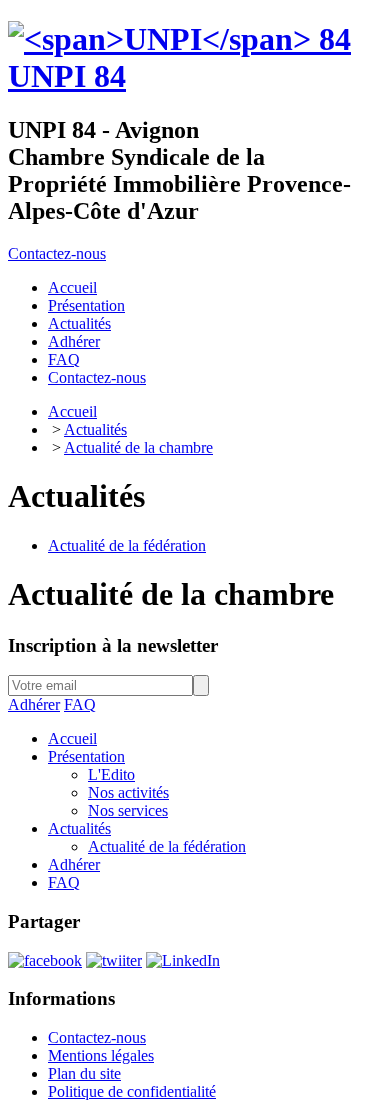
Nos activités (128, 792)
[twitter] (114, 960)
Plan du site (84, 1073)
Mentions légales (101, 1055)
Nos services (128, 810)
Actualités (95, 429)
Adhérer (34, 704)
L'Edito (111, 774)
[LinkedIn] (183, 960)
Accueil (72, 411)
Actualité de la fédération (127, 545)
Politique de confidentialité (132, 1091)
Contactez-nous (57, 253)
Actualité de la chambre (138, 447)
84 (67, 76)
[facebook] (45, 960)
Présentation (86, 756)
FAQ (80, 704)
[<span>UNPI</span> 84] (179, 39)
